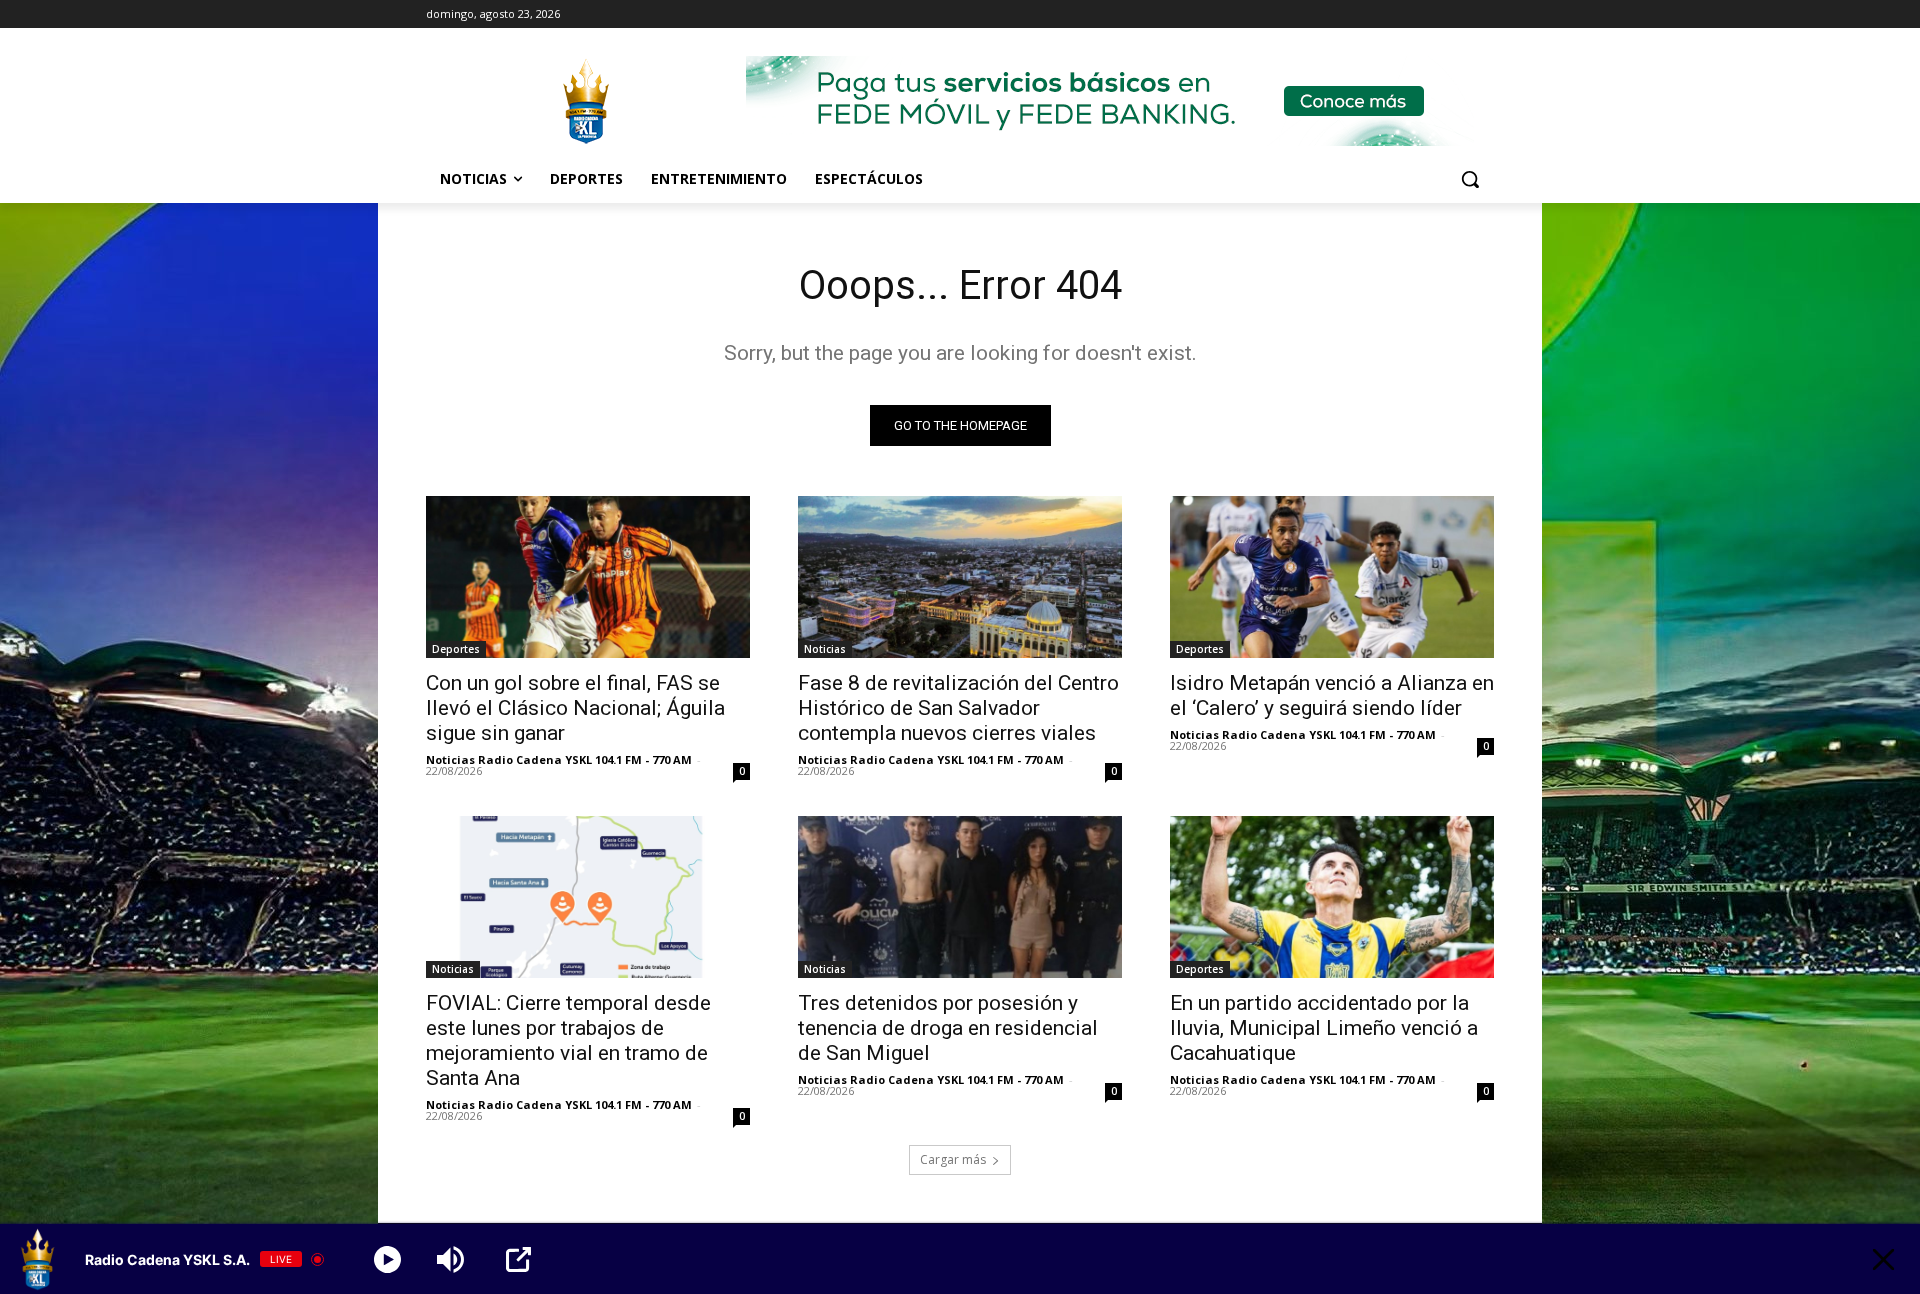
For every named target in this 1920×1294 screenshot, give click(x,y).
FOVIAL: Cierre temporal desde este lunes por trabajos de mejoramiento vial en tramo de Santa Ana (568, 1040)
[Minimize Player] (1883, 1259)
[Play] (387, 1259)
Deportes (456, 649)
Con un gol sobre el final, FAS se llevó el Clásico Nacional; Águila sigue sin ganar (575, 708)
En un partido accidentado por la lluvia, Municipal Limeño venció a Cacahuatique (1324, 1028)
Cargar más (953, 1159)
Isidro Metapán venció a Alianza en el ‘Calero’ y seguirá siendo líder (1332, 695)
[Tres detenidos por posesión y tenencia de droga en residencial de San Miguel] (960, 897)
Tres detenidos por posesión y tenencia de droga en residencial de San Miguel (948, 1028)
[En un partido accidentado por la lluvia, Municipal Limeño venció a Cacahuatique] (1332, 897)
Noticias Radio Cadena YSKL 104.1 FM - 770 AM (559, 759)
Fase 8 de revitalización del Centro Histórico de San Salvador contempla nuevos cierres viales (958, 708)
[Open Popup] (518, 1259)
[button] (1470, 179)
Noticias (825, 649)
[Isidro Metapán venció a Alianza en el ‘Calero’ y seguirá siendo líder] (1332, 577)
